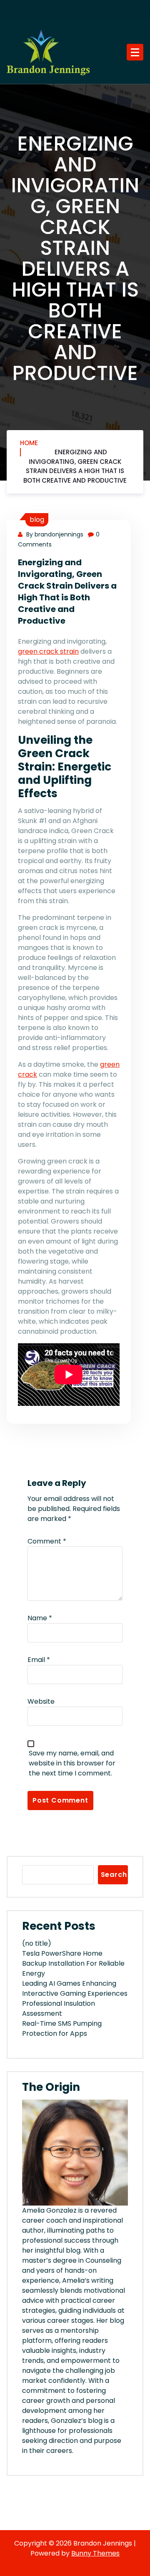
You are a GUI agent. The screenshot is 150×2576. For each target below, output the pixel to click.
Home (29, 443)
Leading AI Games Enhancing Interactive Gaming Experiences (75, 1988)
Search (114, 1875)
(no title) (37, 1943)
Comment (47, 1541)
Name (40, 1618)
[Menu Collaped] (135, 52)
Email (39, 1660)
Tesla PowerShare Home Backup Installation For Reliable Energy (73, 1963)
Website (41, 1701)
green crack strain (48, 651)
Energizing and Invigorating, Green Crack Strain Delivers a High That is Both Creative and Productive (75, 466)
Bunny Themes (95, 2553)
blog (37, 520)
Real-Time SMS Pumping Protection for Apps (62, 2028)
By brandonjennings (54, 534)
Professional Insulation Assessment (59, 2008)
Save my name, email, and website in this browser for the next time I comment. (72, 1763)
